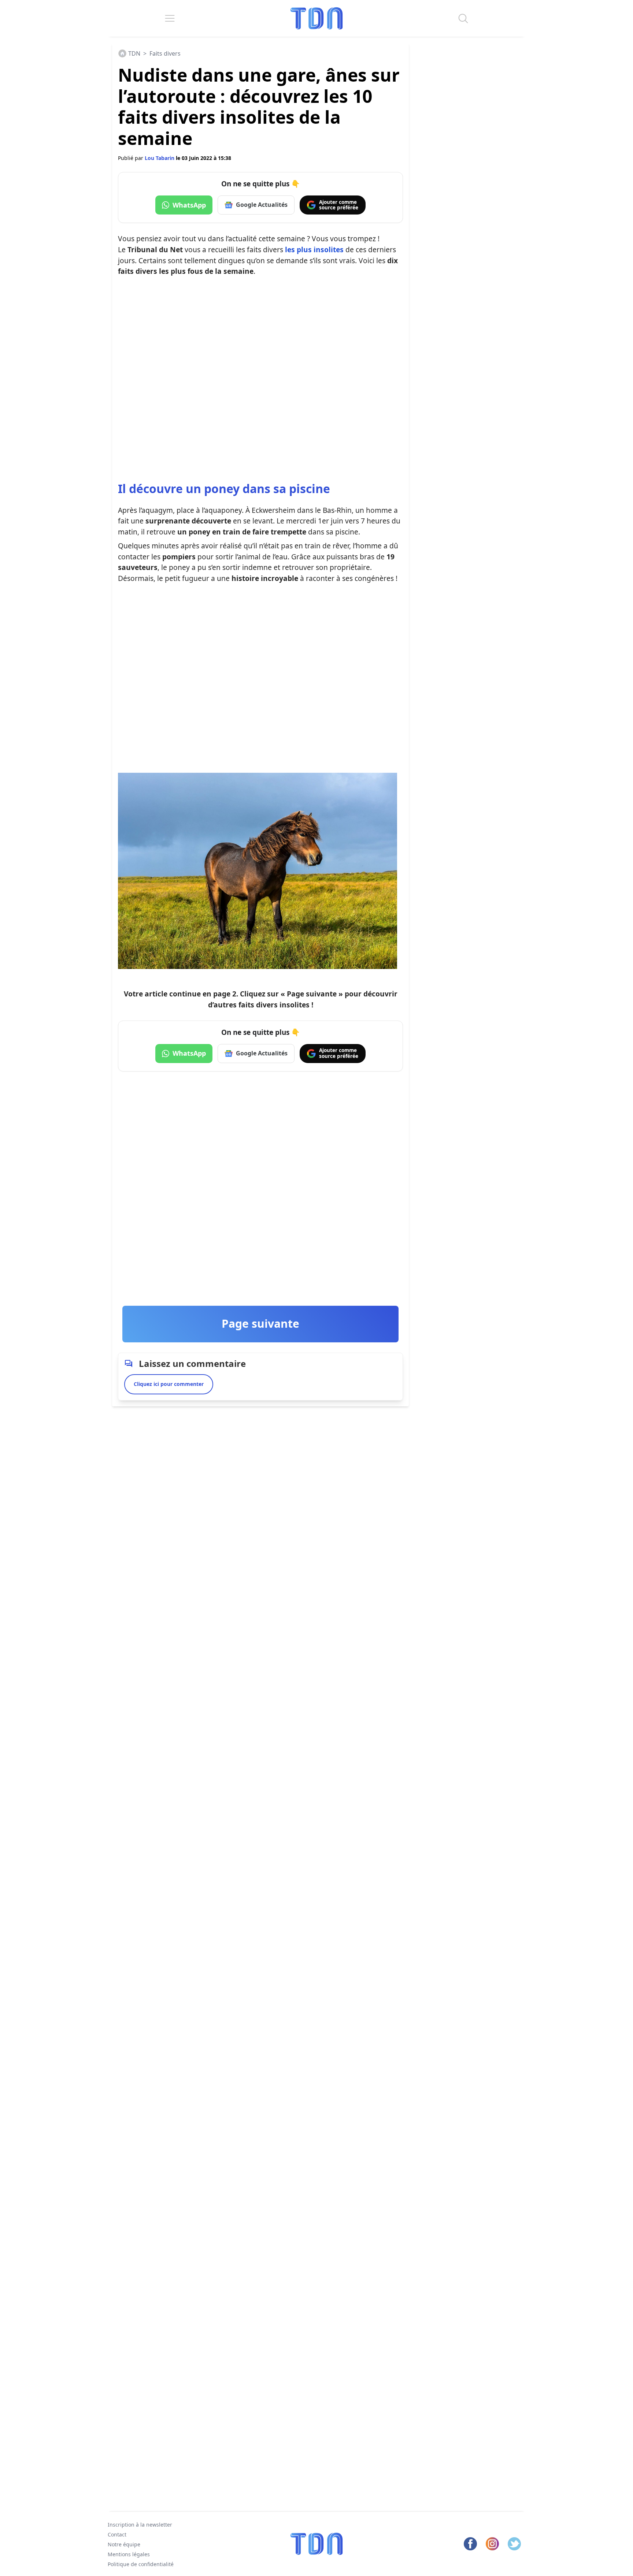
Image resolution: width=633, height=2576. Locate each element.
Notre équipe (124, 2544)
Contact (117, 2534)
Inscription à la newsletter (140, 2525)
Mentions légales (129, 2554)
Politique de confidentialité (141, 2564)
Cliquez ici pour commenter (169, 1384)
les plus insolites (314, 249)
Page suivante (260, 1324)
